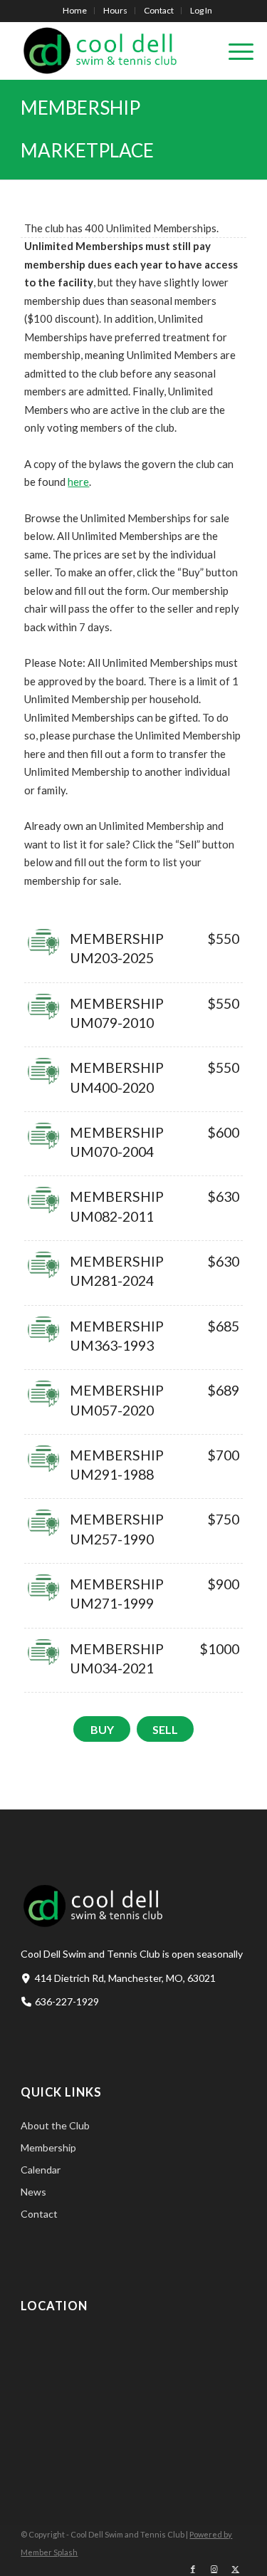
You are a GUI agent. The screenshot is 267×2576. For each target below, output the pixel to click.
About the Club (55, 2125)
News (33, 2192)
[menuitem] (75, 11)
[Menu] (234, 51)
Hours (115, 10)
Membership (48, 2147)
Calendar (41, 2170)
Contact (159, 10)
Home (75, 10)
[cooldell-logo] (111, 51)
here (78, 482)
